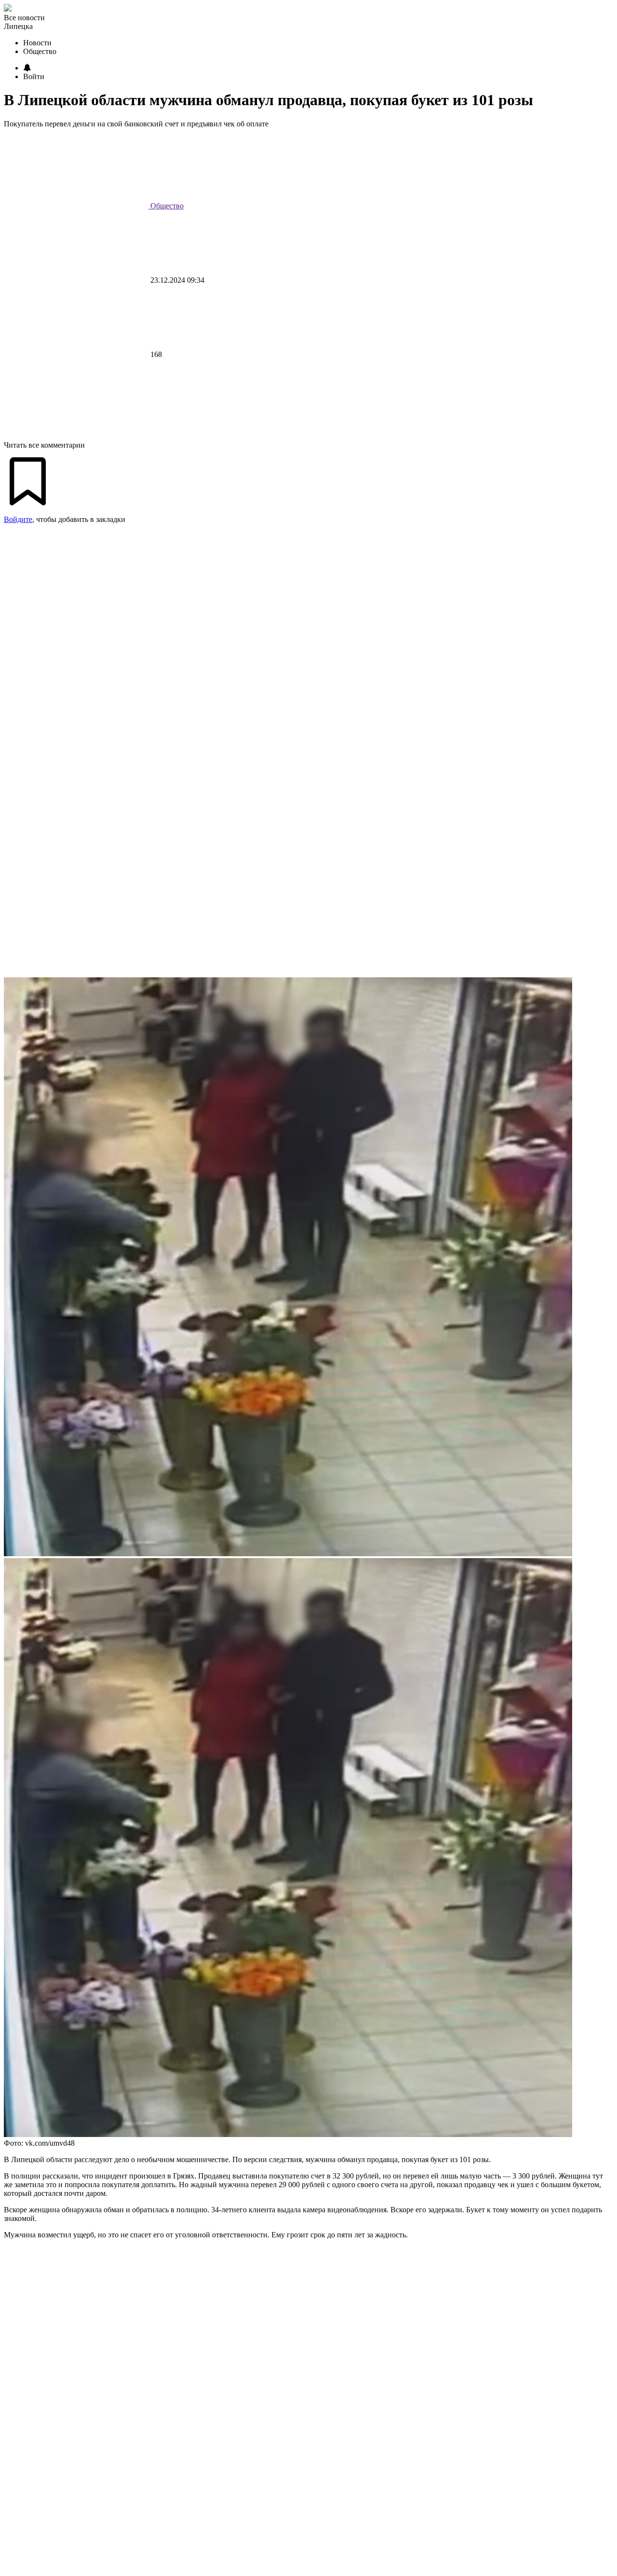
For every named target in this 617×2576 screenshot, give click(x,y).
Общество (166, 206)
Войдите (18, 519)
